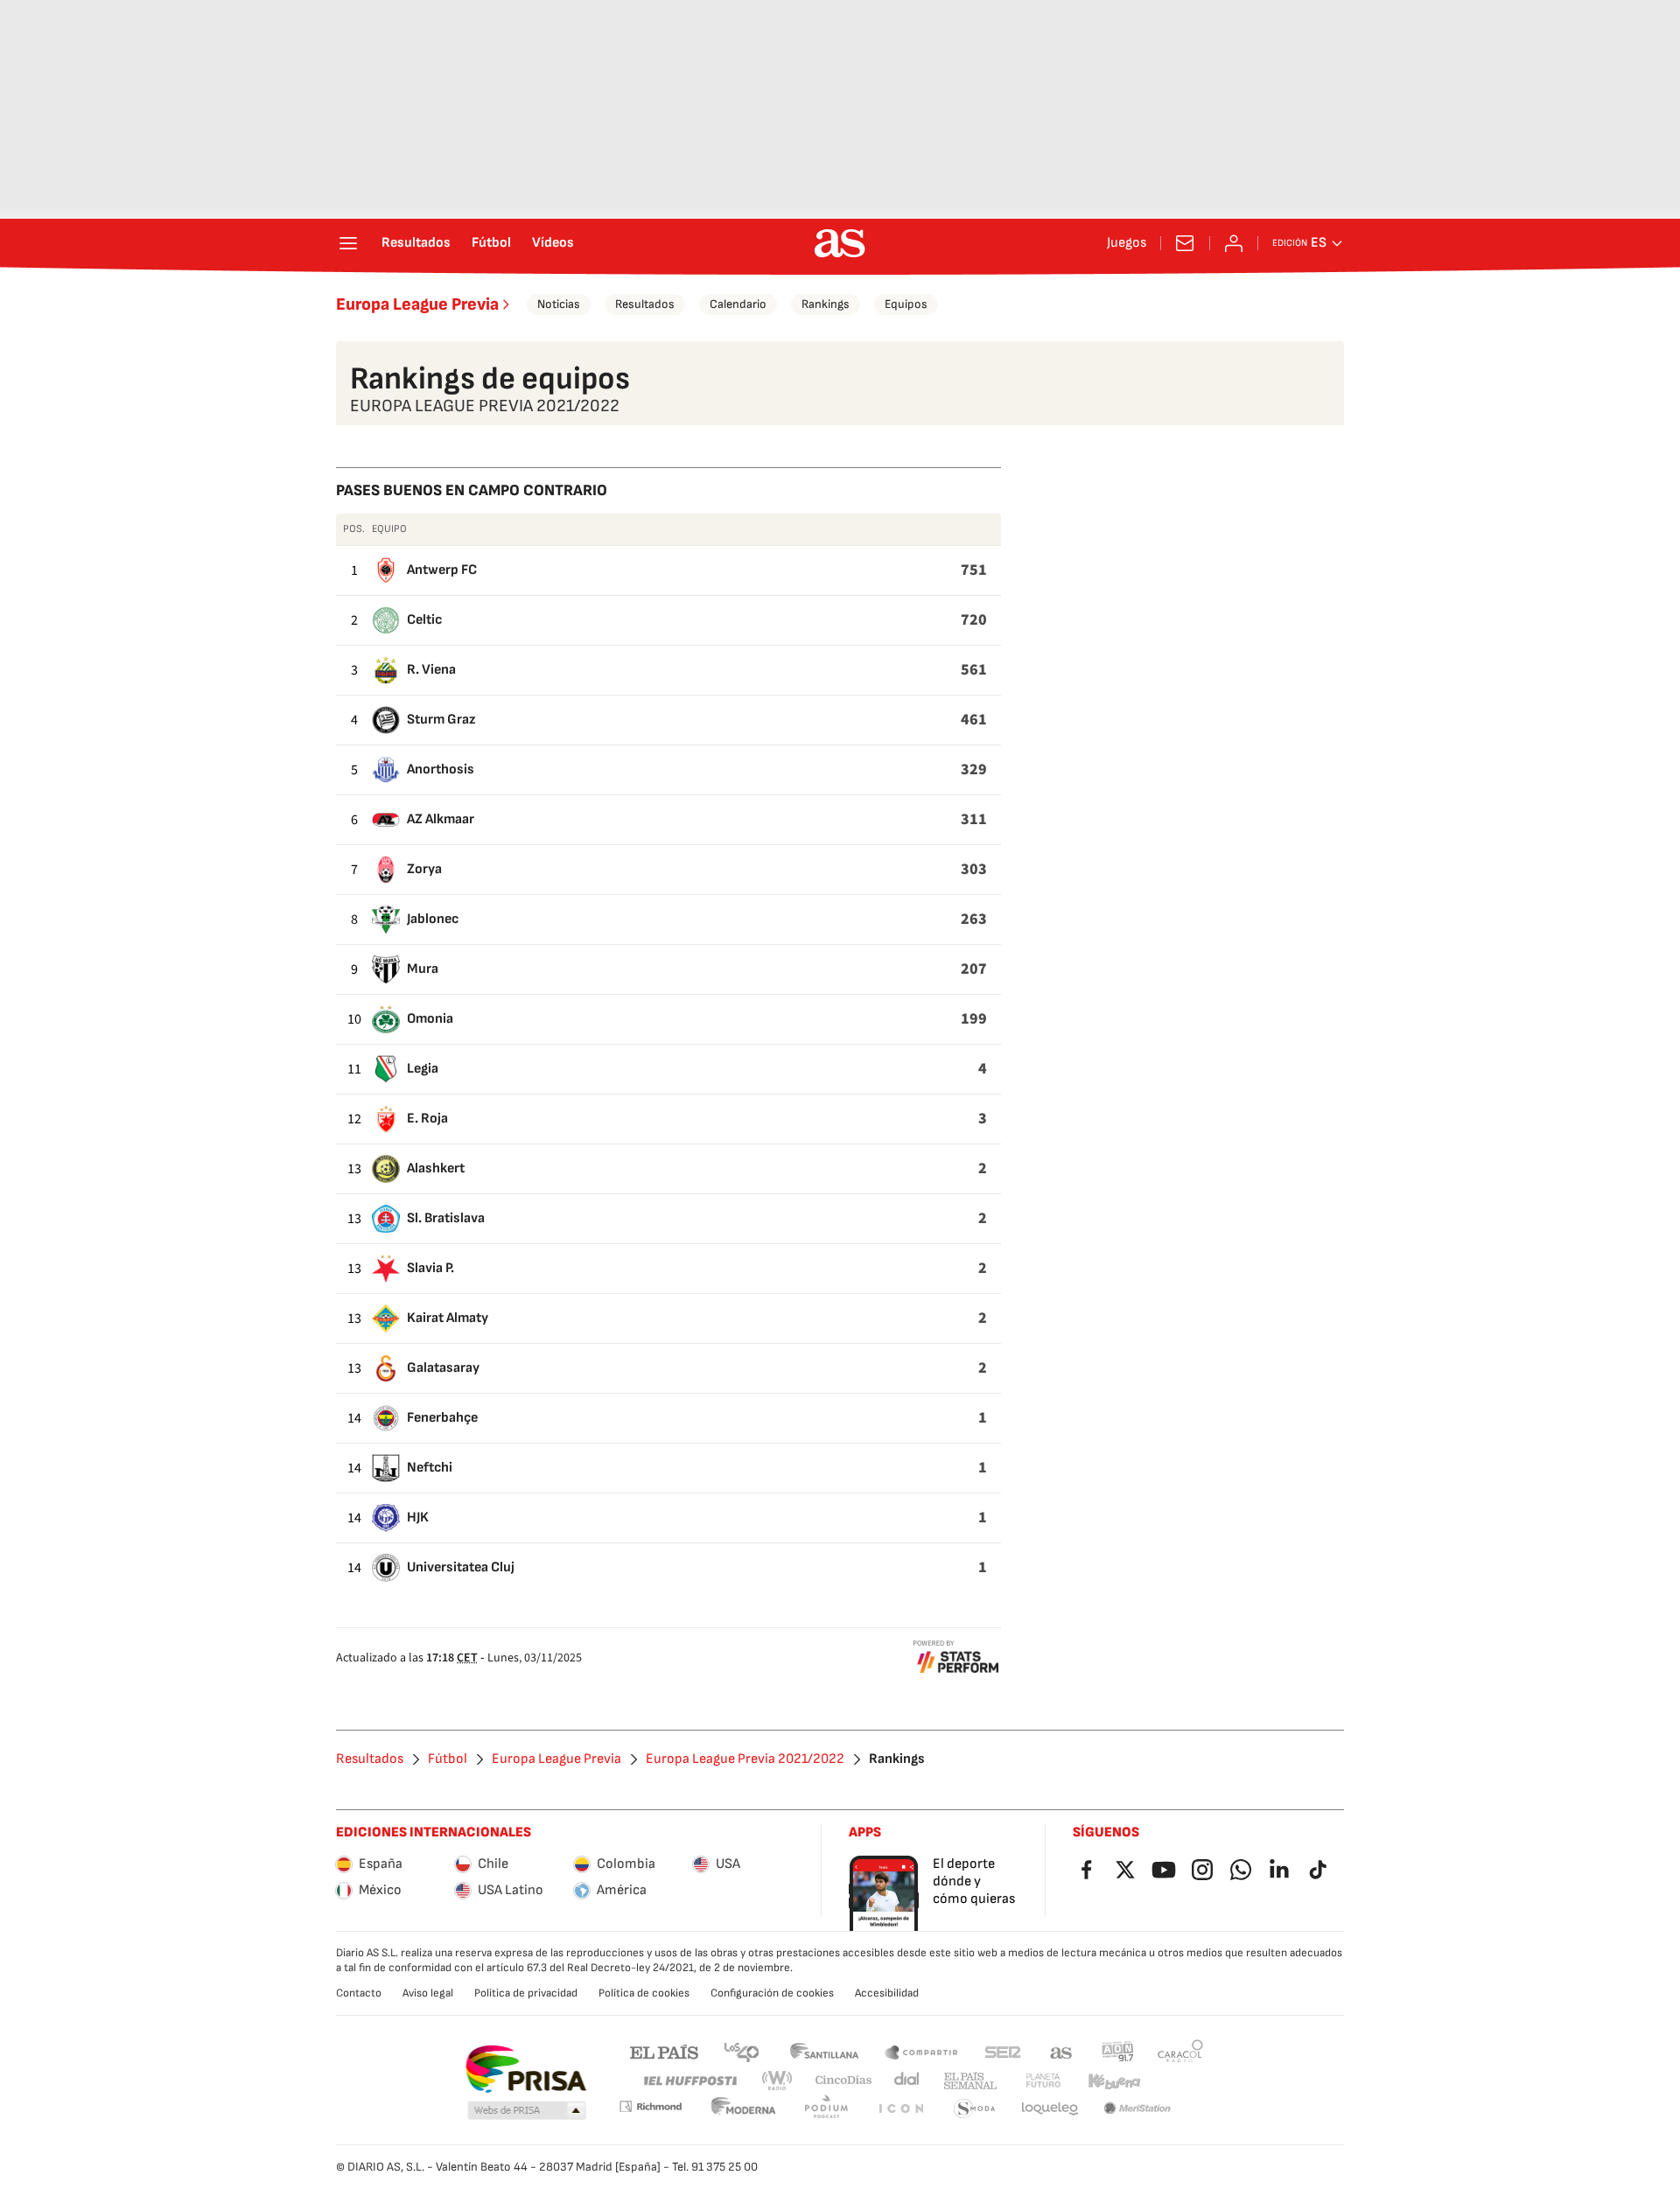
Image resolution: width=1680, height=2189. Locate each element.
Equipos (906, 304)
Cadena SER (1003, 2051)
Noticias (559, 304)
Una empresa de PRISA (525, 2069)
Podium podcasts (826, 2109)
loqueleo (1050, 2109)
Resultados (416, 243)
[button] (527, 2111)
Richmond (650, 2106)
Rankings (826, 304)
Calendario (738, 304)
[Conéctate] (1234, 243)
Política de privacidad (526, 1993)
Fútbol (491, 243)
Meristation (1137, 2109)
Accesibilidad (887, 1993)
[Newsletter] (1185, 243)
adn (1118, 2051)
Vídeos (553, 243)
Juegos (1127, 243)
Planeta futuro (1043, 2081)
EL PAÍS (664, 2051)
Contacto (359, 1993)
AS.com (1061, 2051)
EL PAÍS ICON (900, 2109)
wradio (778, 2081)
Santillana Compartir (921, 2051)
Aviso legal (428, 1993)
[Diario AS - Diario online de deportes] (840, 243)
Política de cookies (644, 1993)
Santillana (824, 2051)
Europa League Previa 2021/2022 (745, 1759)
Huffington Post (689, 2081)
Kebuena (1114, 2081)
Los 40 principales (741, 2051)
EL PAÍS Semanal (970, 2081)
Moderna (744, 2109)
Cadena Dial (908, 2081)
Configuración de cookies (772, 1993)
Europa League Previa (417, 304)
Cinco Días (844, 2081)
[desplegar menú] (348, 243)
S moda (975, 2109)
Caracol (1180, 2051)
